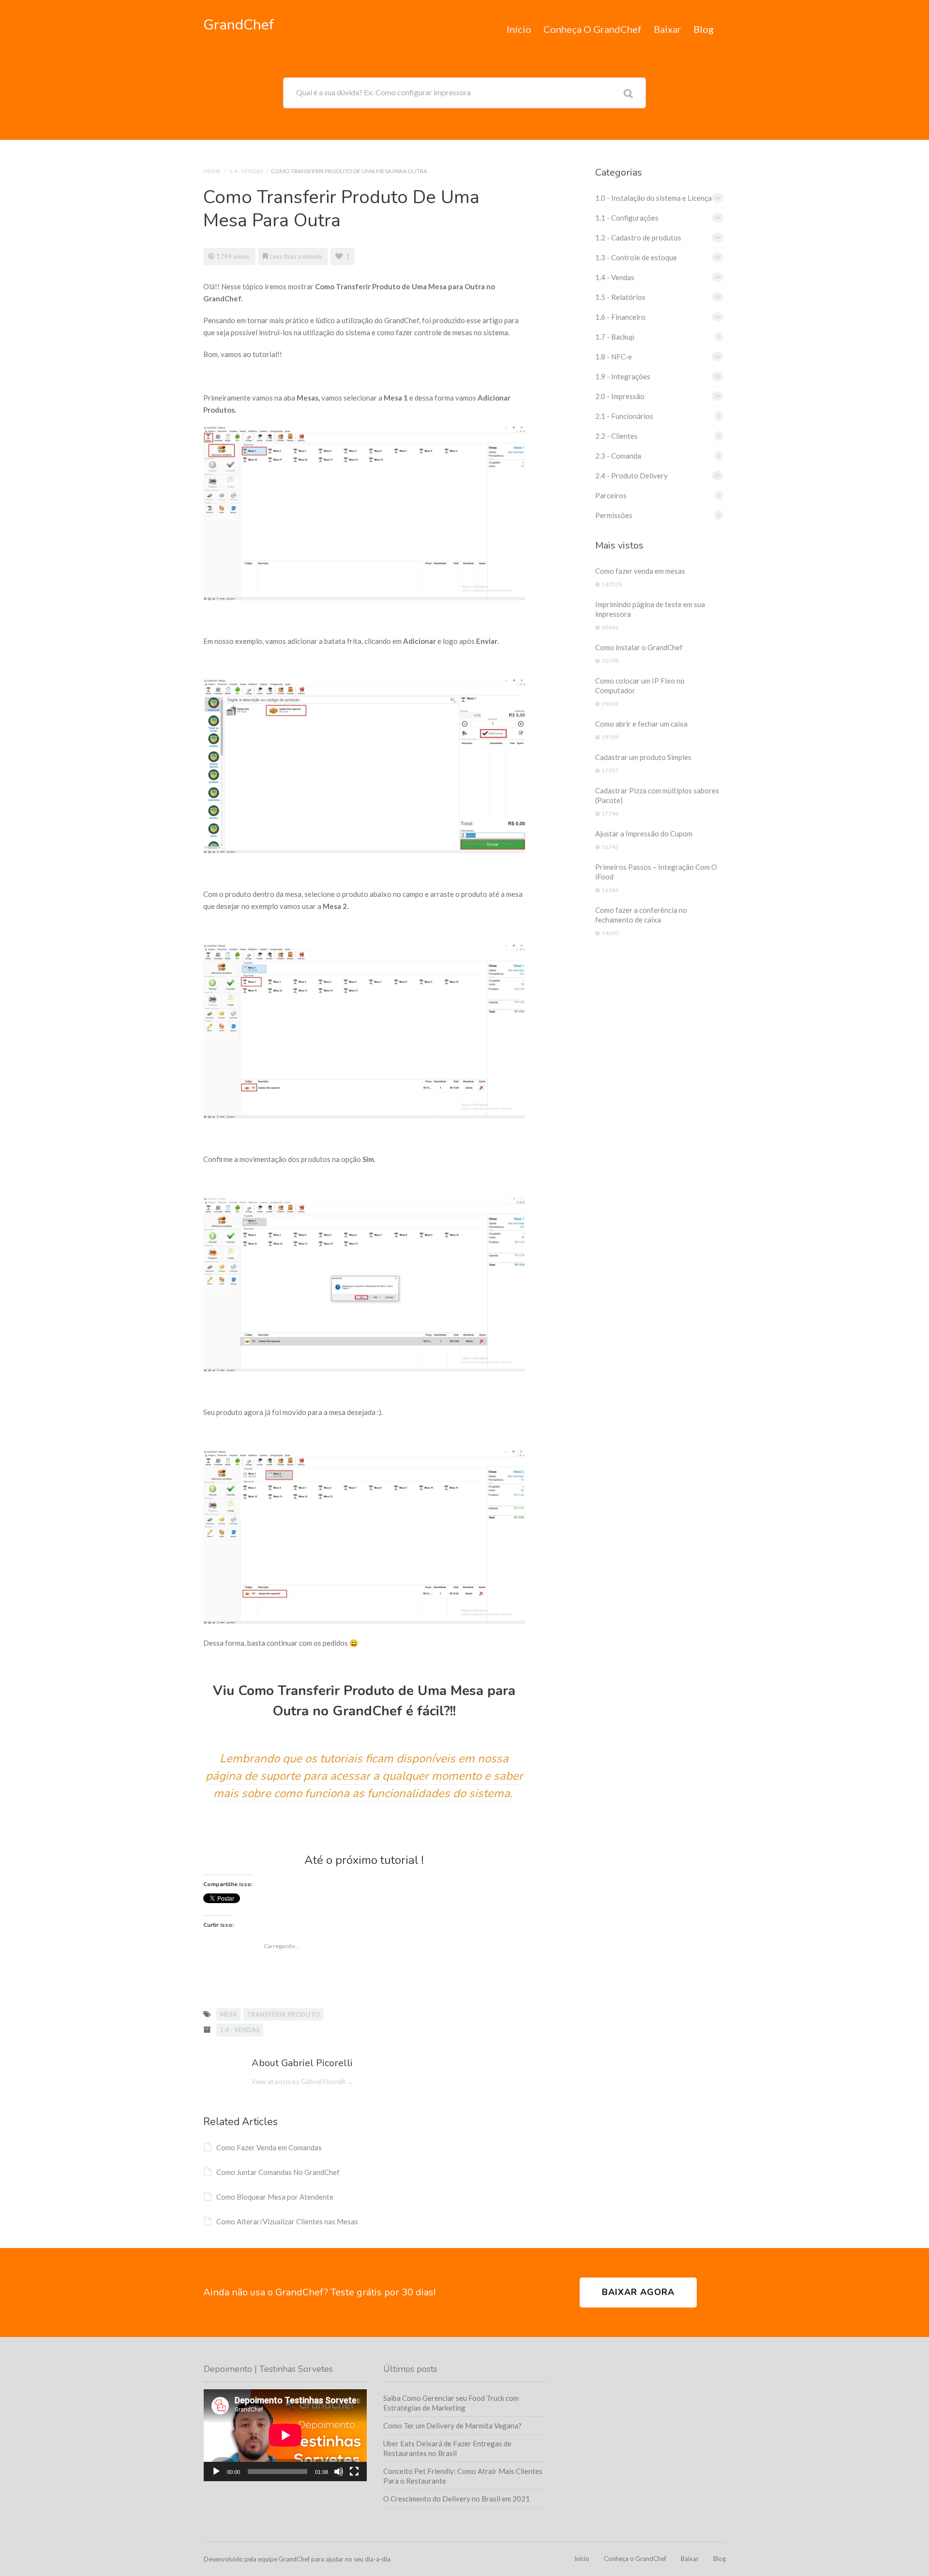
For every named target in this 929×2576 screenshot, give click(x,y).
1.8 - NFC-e (614, 357)
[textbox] (364, 1776)
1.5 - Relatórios (620, 297)
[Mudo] (339, 2472)
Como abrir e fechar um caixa (641, 724)
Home (212, 171)
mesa (228, 2014)
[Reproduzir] (216, 2472)
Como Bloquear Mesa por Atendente (275, 2197)
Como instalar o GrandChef (639, 647)
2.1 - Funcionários (624, 416)
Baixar (667, 29)
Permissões (614, 515)
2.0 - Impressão (620, 396)
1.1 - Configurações (627, 218)
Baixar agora (638, 2292)
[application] (285, 2435)
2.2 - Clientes (616, 436)
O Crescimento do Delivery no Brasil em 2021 (457, 2499)
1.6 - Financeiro (620, 317)
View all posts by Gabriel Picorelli (302, 2082)
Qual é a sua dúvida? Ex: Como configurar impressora (383, 92)
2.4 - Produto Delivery (631, 476)
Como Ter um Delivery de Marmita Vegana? (452, 2426)
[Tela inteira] (354, 2472)
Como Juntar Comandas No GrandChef (278, 2172)
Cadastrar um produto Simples (643, 757)
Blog (704, 29)
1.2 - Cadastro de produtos (638, 238)
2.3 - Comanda (618, 456)
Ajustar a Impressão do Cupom (644, 834)
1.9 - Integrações (623, 376)
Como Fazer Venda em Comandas (269, 2147)
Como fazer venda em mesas (640, 571)
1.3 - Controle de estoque (636, 257)
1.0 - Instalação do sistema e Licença (653, 198)
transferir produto (283, 2014)
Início (519, 29)
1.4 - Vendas (246, 171)
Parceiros (611, 495)
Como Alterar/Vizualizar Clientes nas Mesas (287, 2221)
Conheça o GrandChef (592, 29)
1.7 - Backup (615, 337)
